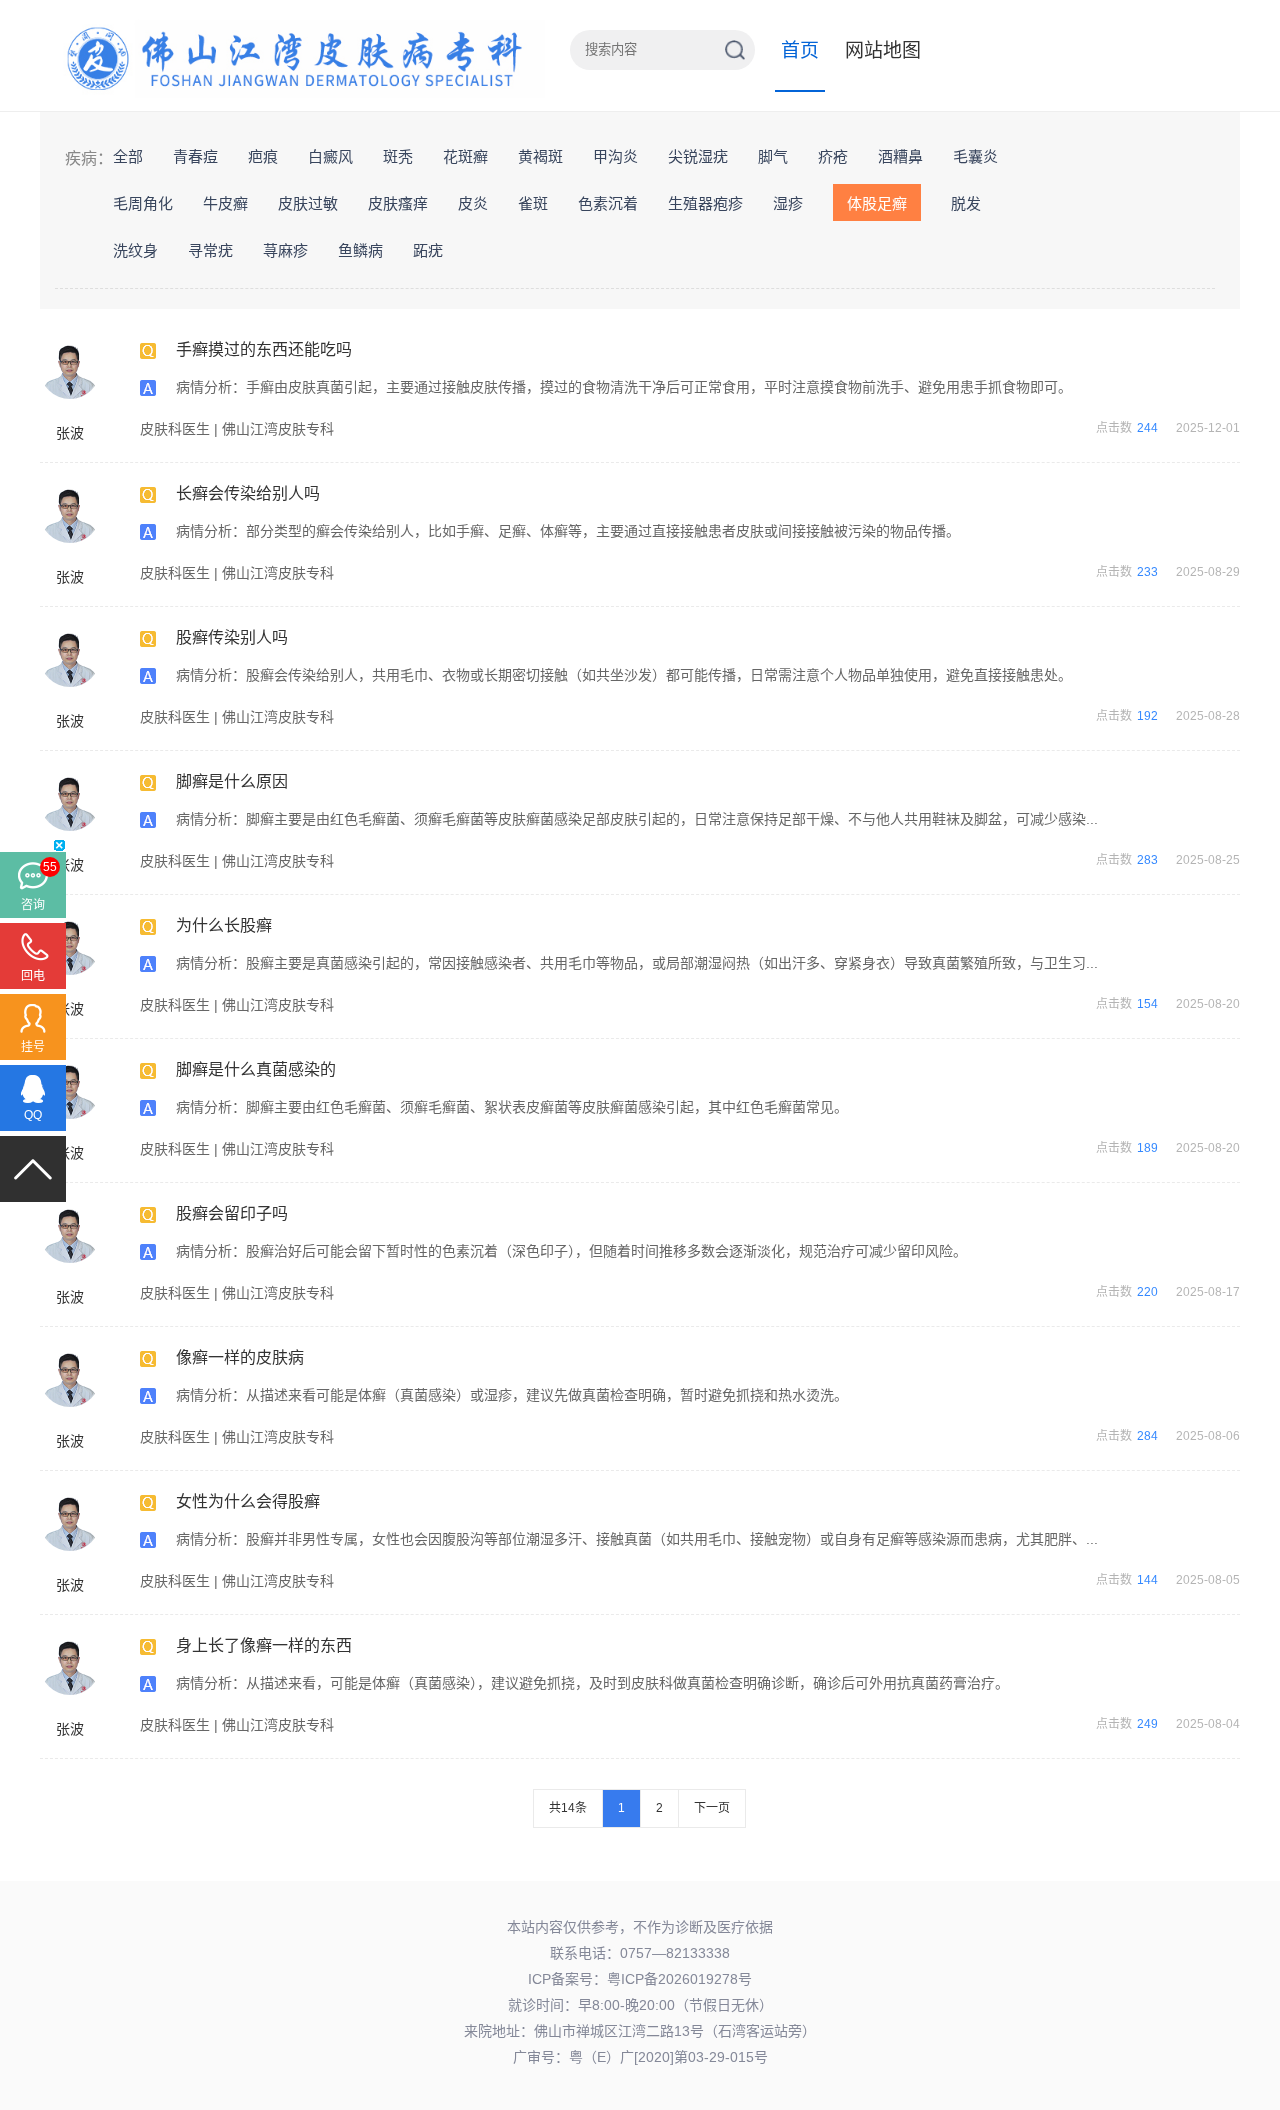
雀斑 (533, 203)
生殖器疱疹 (705, 203)
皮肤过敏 (308, 203)
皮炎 (473, 203)
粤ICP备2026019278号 (679, 1979)
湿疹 (788, 203)
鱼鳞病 (360, 250)
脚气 (773, 156)
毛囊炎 (975, 156)
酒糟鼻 (900, 156)
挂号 (33, 1047)
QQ (33, 1115)
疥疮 (833, 156)
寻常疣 (210, 250)
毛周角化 (143, 203)
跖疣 (428, 250)
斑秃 (398, 156)
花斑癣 (465, 156)
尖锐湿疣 (698, 156)
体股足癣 (877, 203)
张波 (70, 433)
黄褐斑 (540, 156)
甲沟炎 (615, 156)
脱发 (966, 203)
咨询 (33, 905)
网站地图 (883, 50)
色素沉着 (608, 203)
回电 (33, 976)
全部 (128, 156)
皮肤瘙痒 (398, 203)
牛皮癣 (225, 203)
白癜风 (330, 156)
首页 (800, 50)
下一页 (712, 1808)
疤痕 (263, 156)
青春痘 (195, 156)
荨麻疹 (285, 250)
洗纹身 (135, 250)
